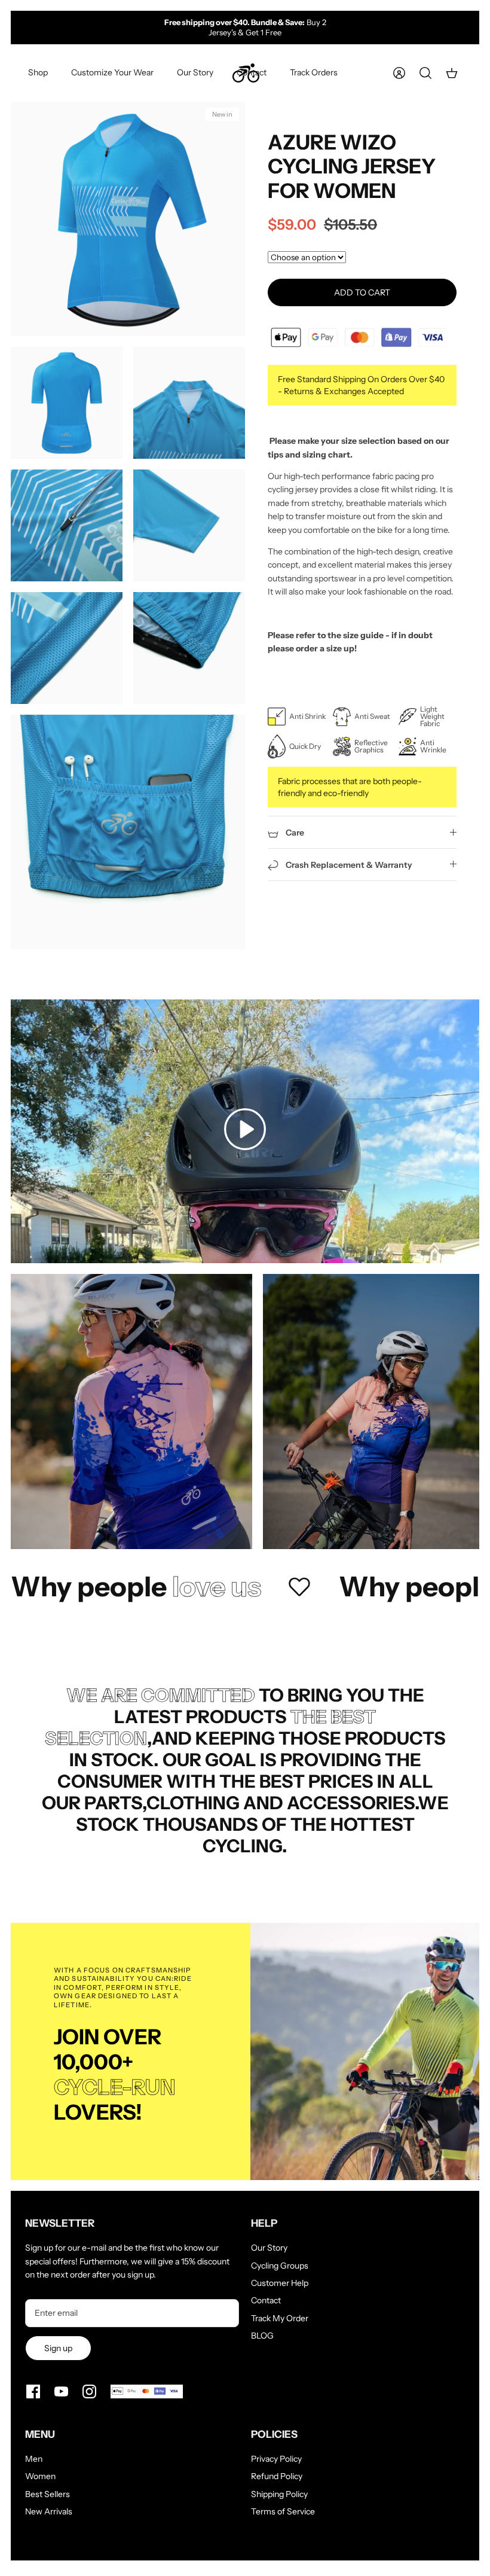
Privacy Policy (276, 2459)
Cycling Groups (280, 2266)
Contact (252, 72)
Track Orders (314, 72)
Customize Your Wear (112, 72)
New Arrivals (49, 2511)
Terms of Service (283, 2511)
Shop (38, 72)
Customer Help (280, 2283)
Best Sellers (48, 2494)
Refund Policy (277, 2476)
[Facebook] (33, 2391)
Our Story (195, 72)
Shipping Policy (279, 2494)
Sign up (58, 2348)
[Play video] (245, 1131)
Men (34, 2459)
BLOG (262, 2336)
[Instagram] (89, 2391)
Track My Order (280, 2318)
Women (40, 2476)
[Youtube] (61, 2391)
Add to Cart (362, 292)
